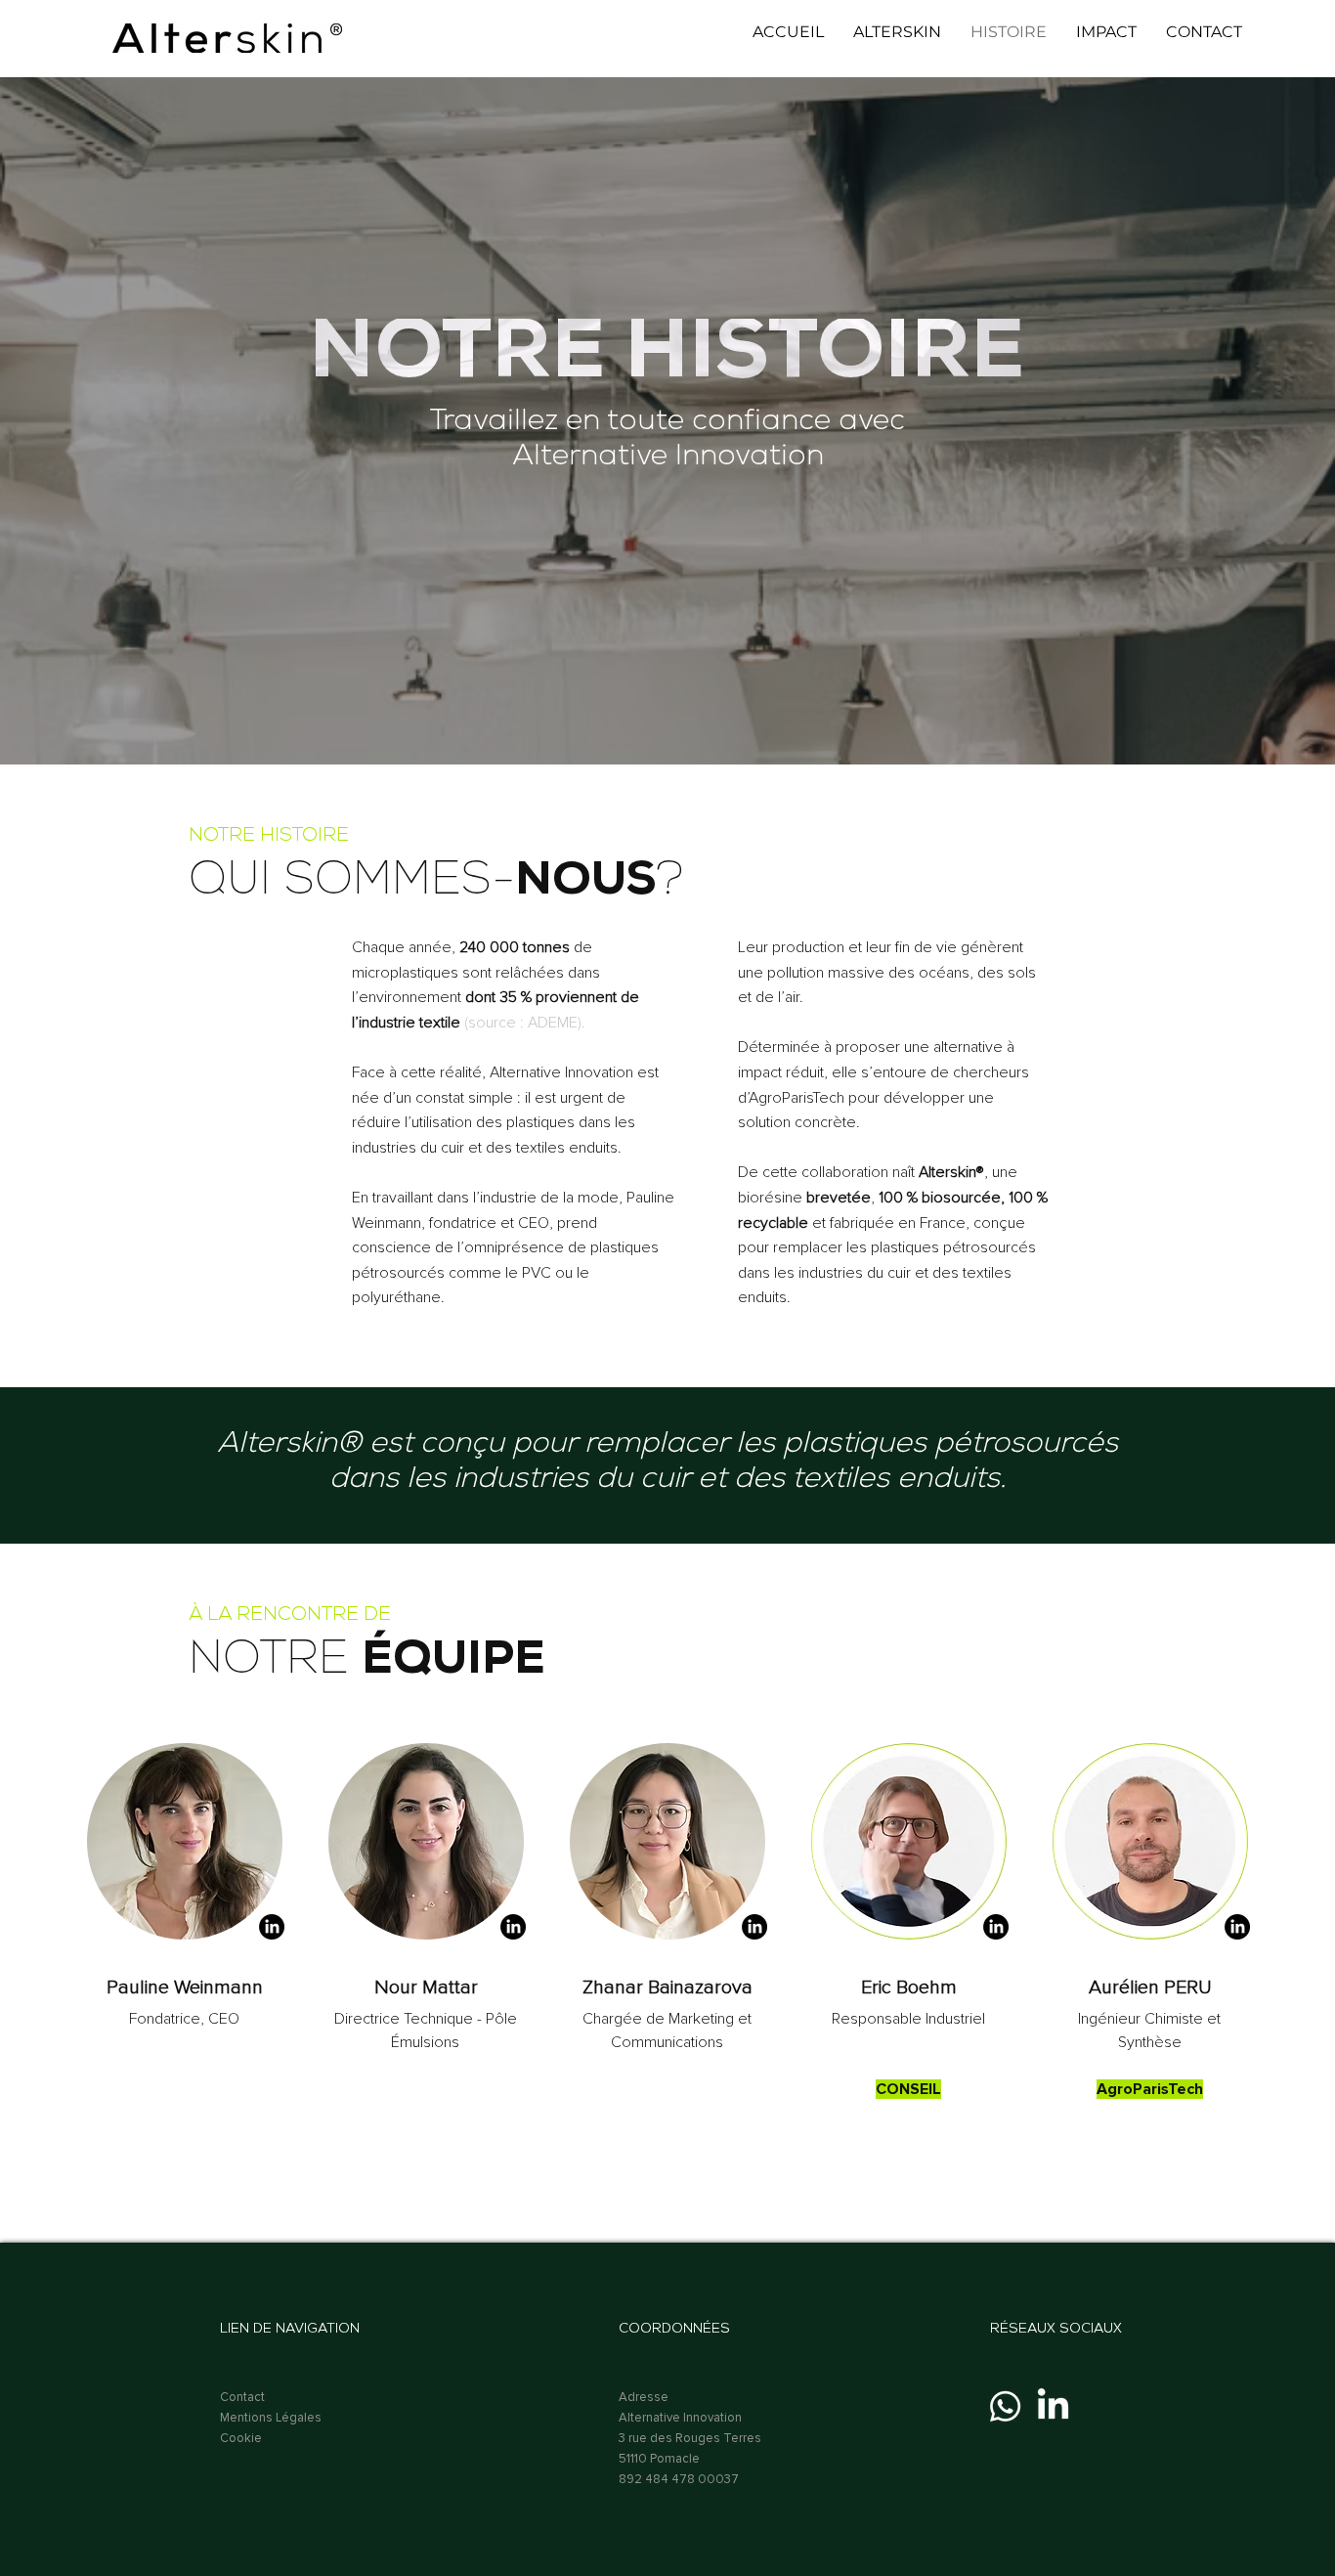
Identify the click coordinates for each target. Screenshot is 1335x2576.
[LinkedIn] (1053, 2406)
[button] (897, 32)
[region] (185, 1841)
